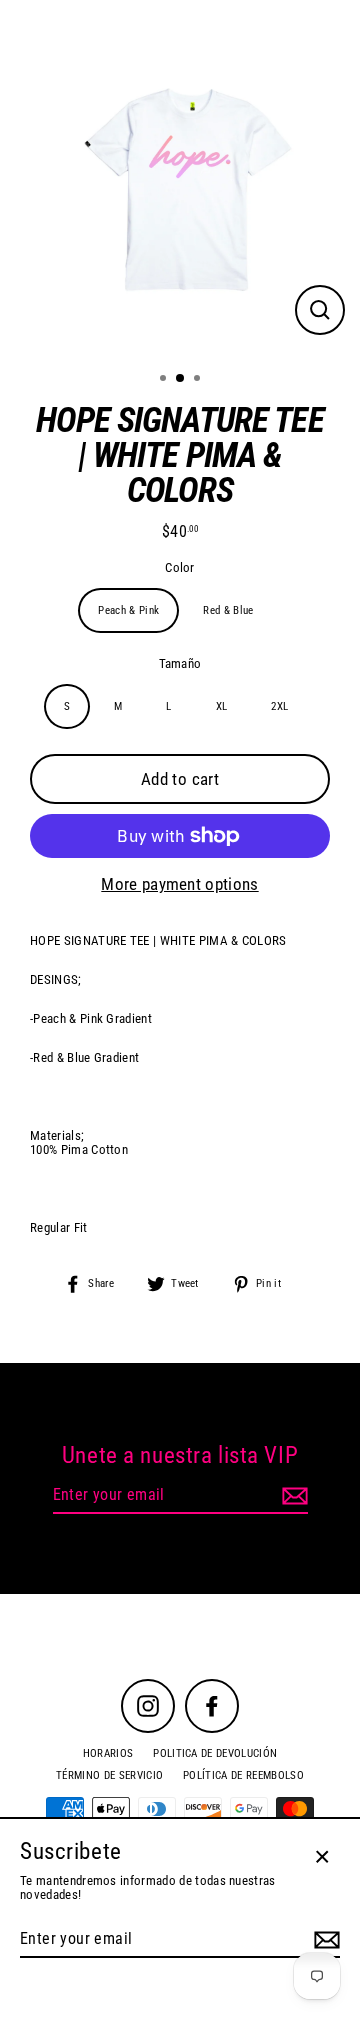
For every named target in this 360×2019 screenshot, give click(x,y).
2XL (279, 706)
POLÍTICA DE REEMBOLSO (243, 1775)
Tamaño (180, 664)
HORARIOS (108, 1753)
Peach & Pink (128, 610)
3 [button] (199, 380)
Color (180, 568)
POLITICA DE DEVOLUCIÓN (215, 1753)
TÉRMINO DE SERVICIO (109, 1775)
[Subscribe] (292, 1496)
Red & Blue (228, 610)
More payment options (179, 884)
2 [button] (181, 379)
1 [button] (165, 380)
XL (222, 706)
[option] (180, 180)
